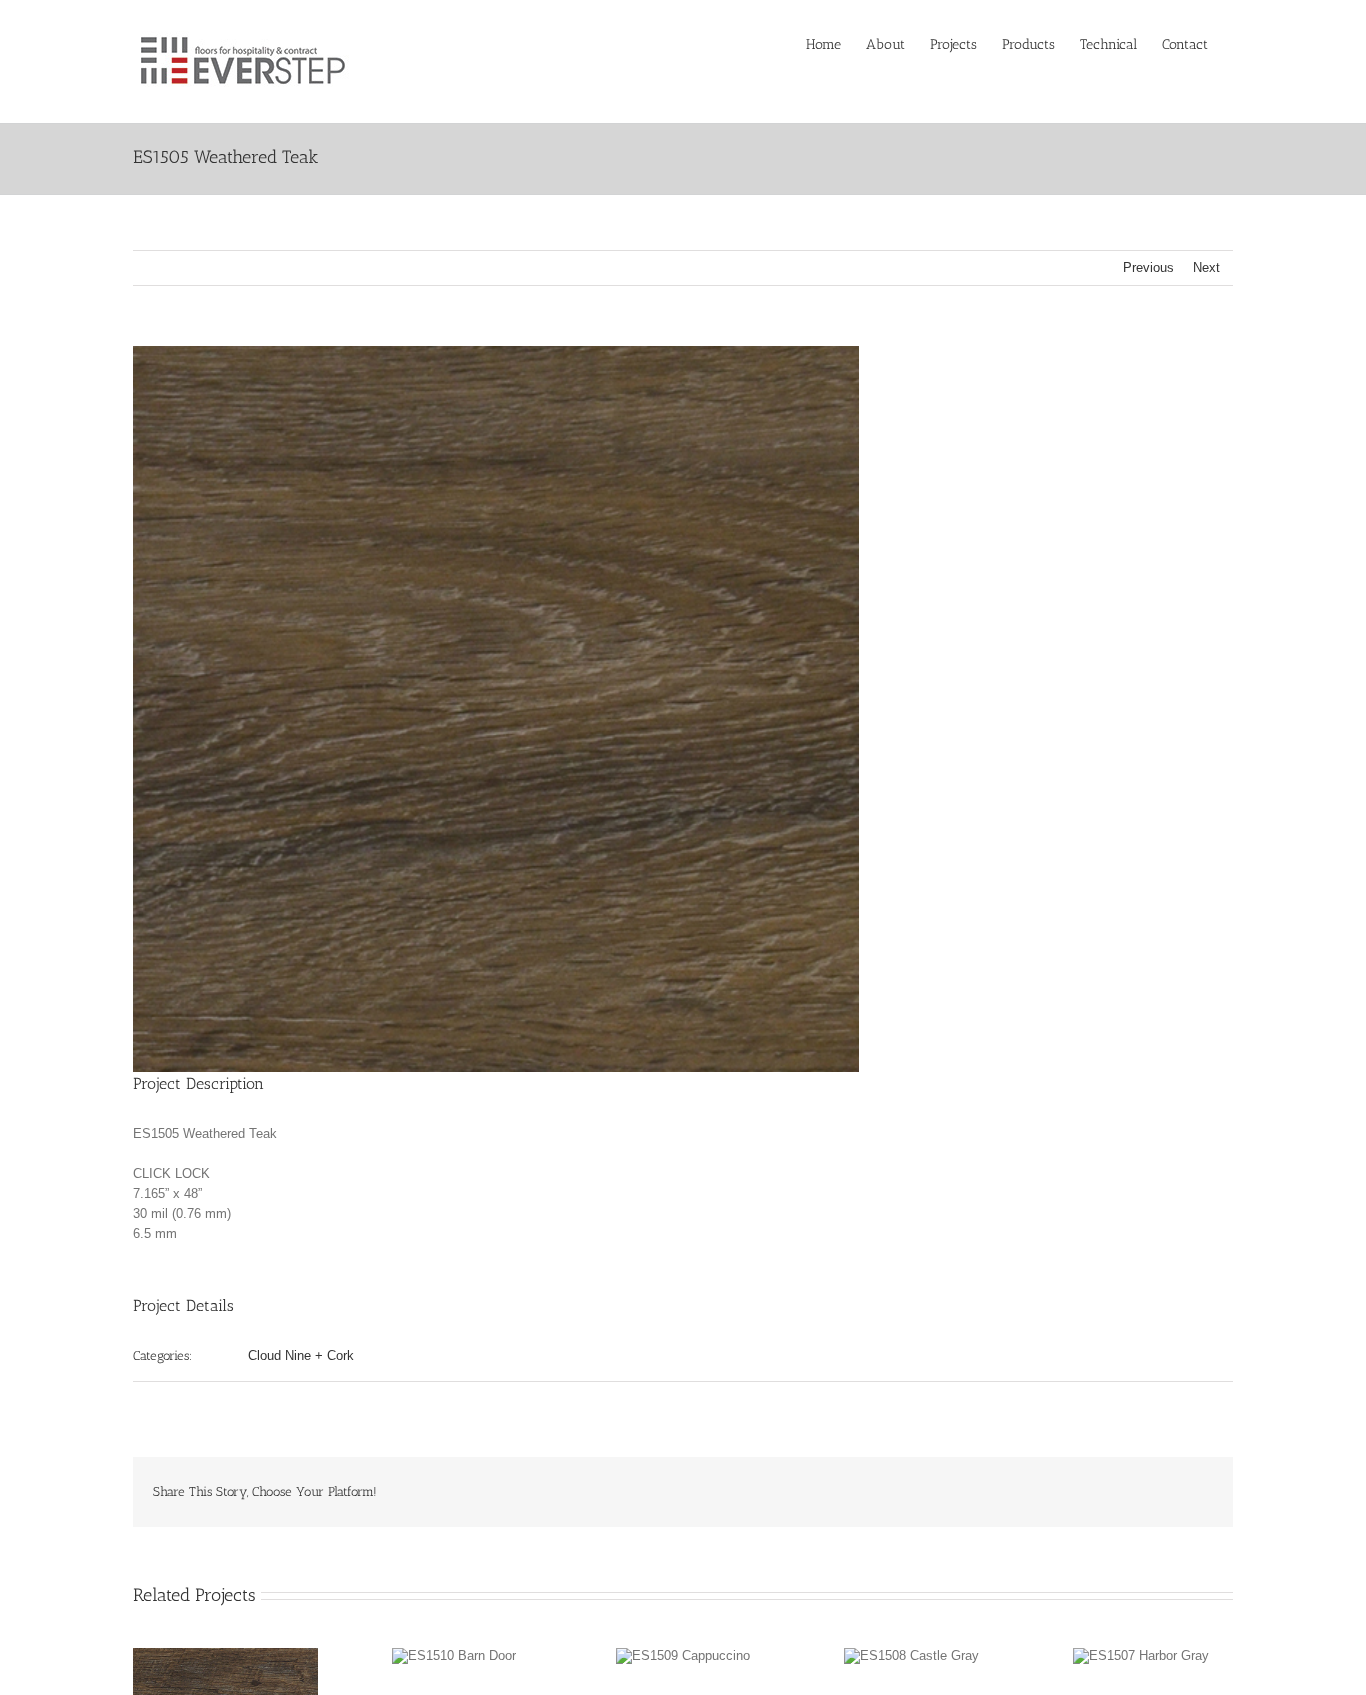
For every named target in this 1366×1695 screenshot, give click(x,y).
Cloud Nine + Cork (301, 1355)
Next (1206, 267)
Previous (1148, 267)
